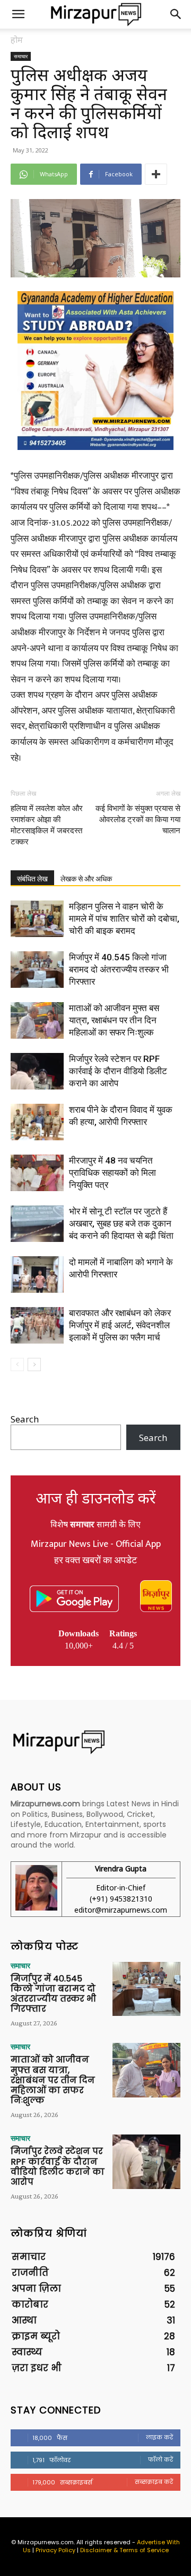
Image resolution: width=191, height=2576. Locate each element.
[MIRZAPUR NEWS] (95, 1742)
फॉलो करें (160, 2460)
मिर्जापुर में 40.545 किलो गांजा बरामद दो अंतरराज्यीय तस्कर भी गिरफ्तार (119, 969)
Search (25, 1419)
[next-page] (34, 1364)
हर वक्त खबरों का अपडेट (95, 1561)
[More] (156, 174)
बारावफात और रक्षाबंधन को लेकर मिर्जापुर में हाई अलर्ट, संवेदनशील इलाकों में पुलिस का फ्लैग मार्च (120, 1325)
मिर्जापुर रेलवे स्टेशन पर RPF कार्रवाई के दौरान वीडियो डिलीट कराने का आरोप (118, 1071)
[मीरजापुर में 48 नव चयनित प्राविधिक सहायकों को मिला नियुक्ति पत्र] (37, 1173)
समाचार (21, 56)
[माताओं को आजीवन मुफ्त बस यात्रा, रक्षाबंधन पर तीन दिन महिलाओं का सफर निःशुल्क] (37, 1020)
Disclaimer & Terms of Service (124, 2550)
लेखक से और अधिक (86, 879)
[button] (18, 14)
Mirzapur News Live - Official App (96, 1544)
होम (17, 40)
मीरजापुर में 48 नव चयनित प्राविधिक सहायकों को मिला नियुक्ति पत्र (112, 1173)
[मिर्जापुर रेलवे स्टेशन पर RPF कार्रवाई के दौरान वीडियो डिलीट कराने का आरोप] (37, 1071)
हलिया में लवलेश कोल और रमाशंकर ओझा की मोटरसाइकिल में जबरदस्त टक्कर (47, 825)
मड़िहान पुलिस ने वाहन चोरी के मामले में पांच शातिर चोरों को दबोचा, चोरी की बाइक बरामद (124, 918)
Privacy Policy (55, 2550)
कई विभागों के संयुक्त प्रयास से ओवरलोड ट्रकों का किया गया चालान (138, 819)
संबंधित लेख (32, 879)
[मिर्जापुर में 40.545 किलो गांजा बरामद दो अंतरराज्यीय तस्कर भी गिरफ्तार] (37, 970)
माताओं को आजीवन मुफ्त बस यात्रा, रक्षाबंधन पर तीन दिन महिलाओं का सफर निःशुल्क (114, 1020)
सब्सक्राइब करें (154, 2482)
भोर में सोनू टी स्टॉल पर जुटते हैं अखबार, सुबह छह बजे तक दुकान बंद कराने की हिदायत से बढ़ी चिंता (121, 1223)
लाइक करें (159, 2437)
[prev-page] (17, 1364)
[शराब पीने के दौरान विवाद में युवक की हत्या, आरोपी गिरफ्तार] (37, 1122)
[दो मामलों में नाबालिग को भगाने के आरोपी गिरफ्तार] (37, 1275)
